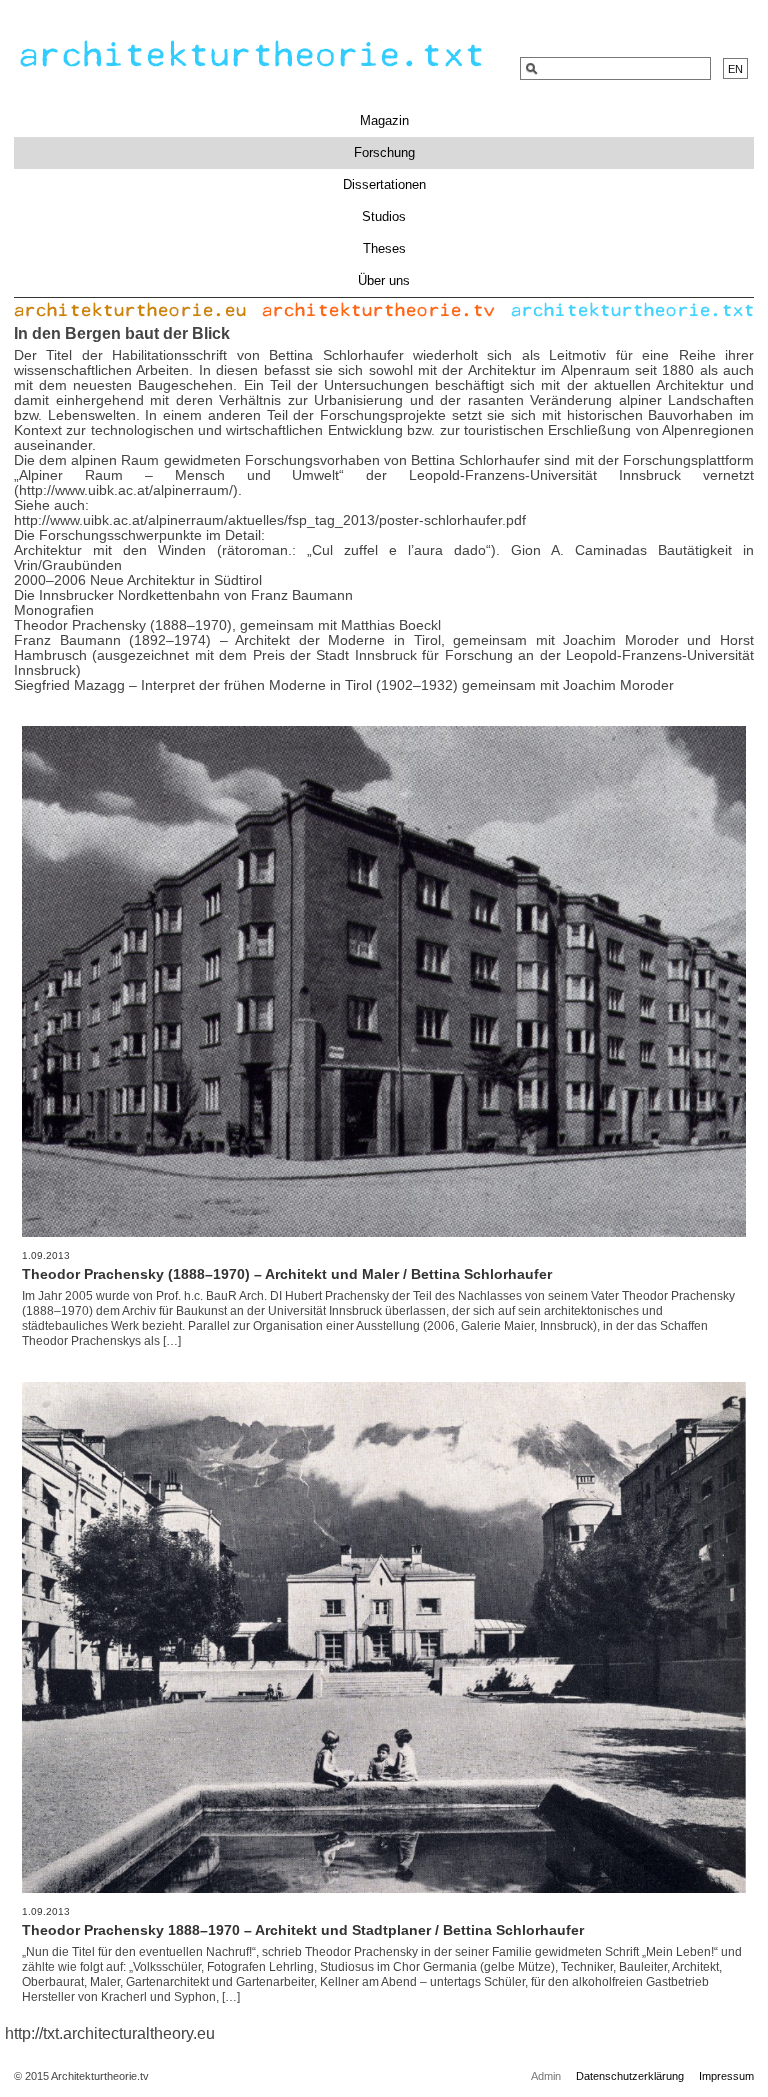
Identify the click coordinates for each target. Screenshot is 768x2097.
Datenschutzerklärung (630, 2076)
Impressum (726, 2076)
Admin (546, 2076)
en (735, 69)
